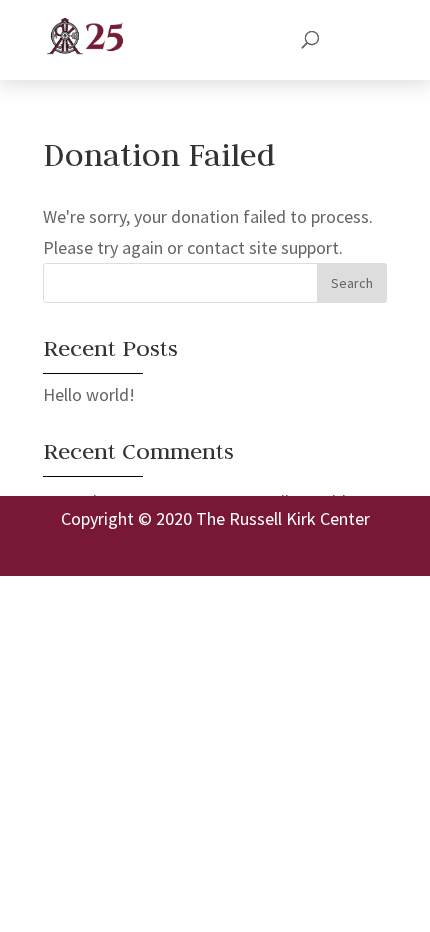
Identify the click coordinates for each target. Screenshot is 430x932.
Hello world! (89, 395)
